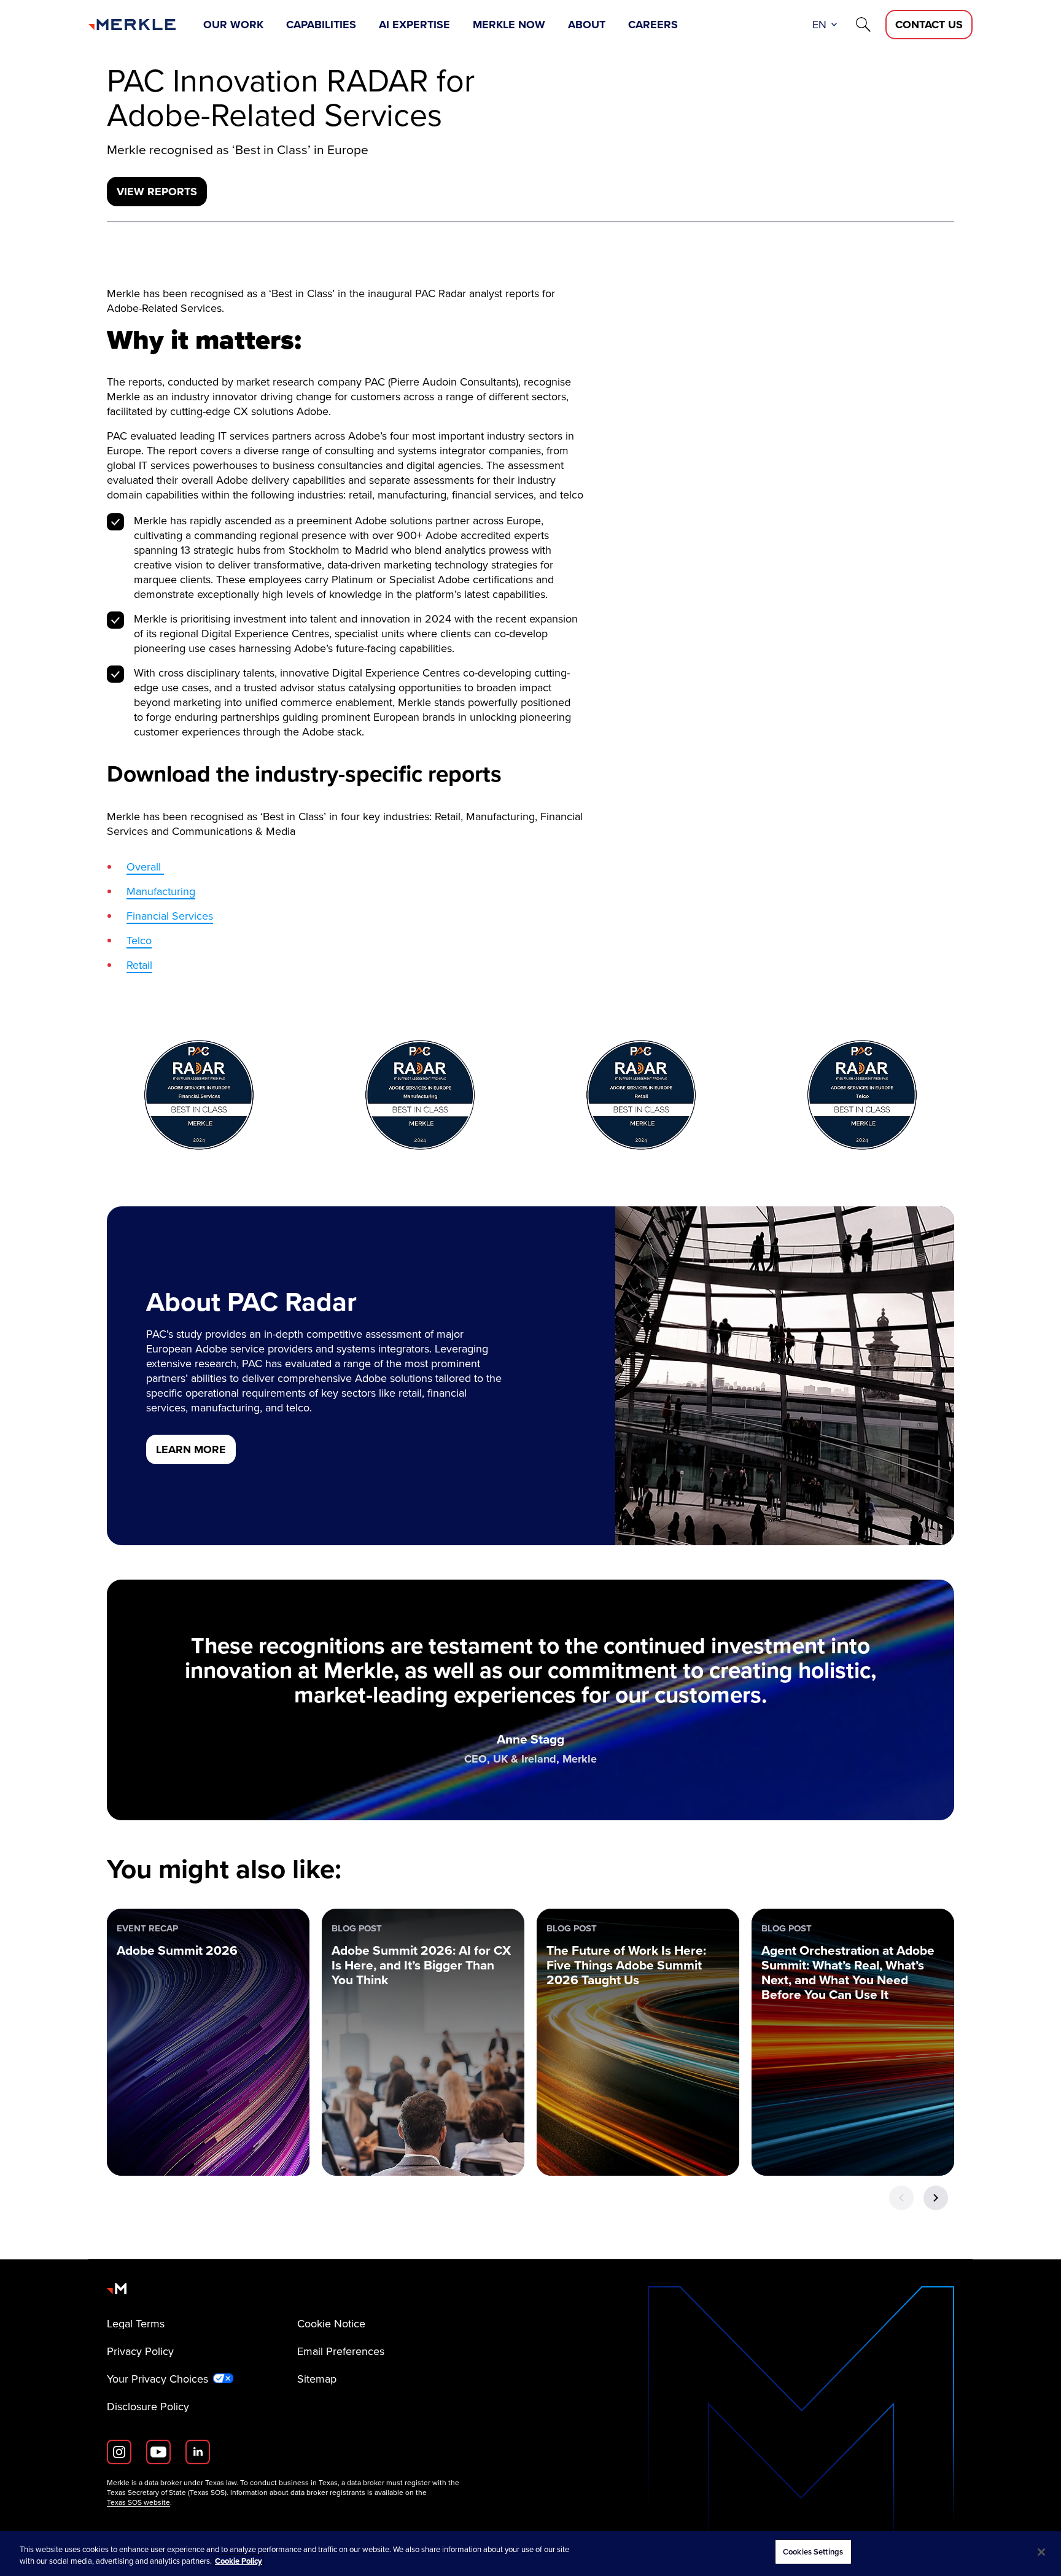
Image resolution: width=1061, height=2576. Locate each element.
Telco (139, 941)
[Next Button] (936, 2198)
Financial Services (170, 916)
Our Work (233, 25)
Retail (139, 965)
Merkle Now (509, 25)
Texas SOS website (138, 2502)
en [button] (819, 25)
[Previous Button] (901, 2198)
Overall (145, 867)
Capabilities (321, 25)
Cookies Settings (813, 2552)
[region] (530, 2554)
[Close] (1041, 2552)
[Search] (863, 25)
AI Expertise (414, 25)
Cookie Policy (239, 2562)
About (587, 25)
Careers (653, 25)
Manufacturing (161, 891)
